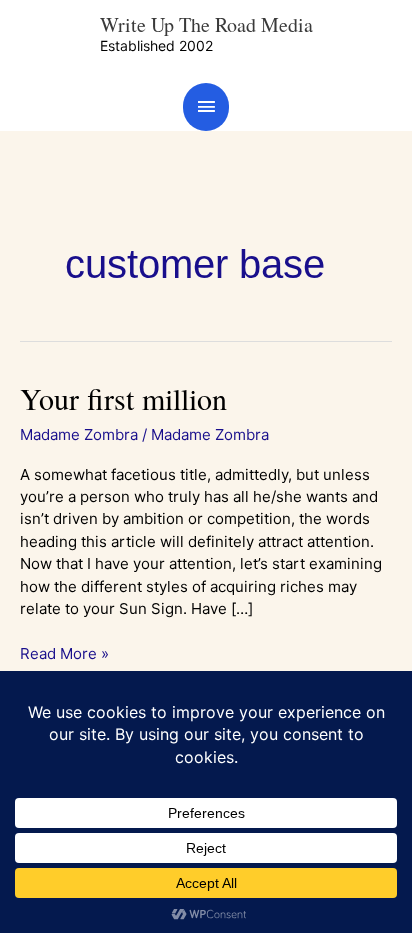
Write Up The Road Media (206, 24)
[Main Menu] (206, 106)
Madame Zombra (79, 434)
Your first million (123, 398)
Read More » (64, 653)
